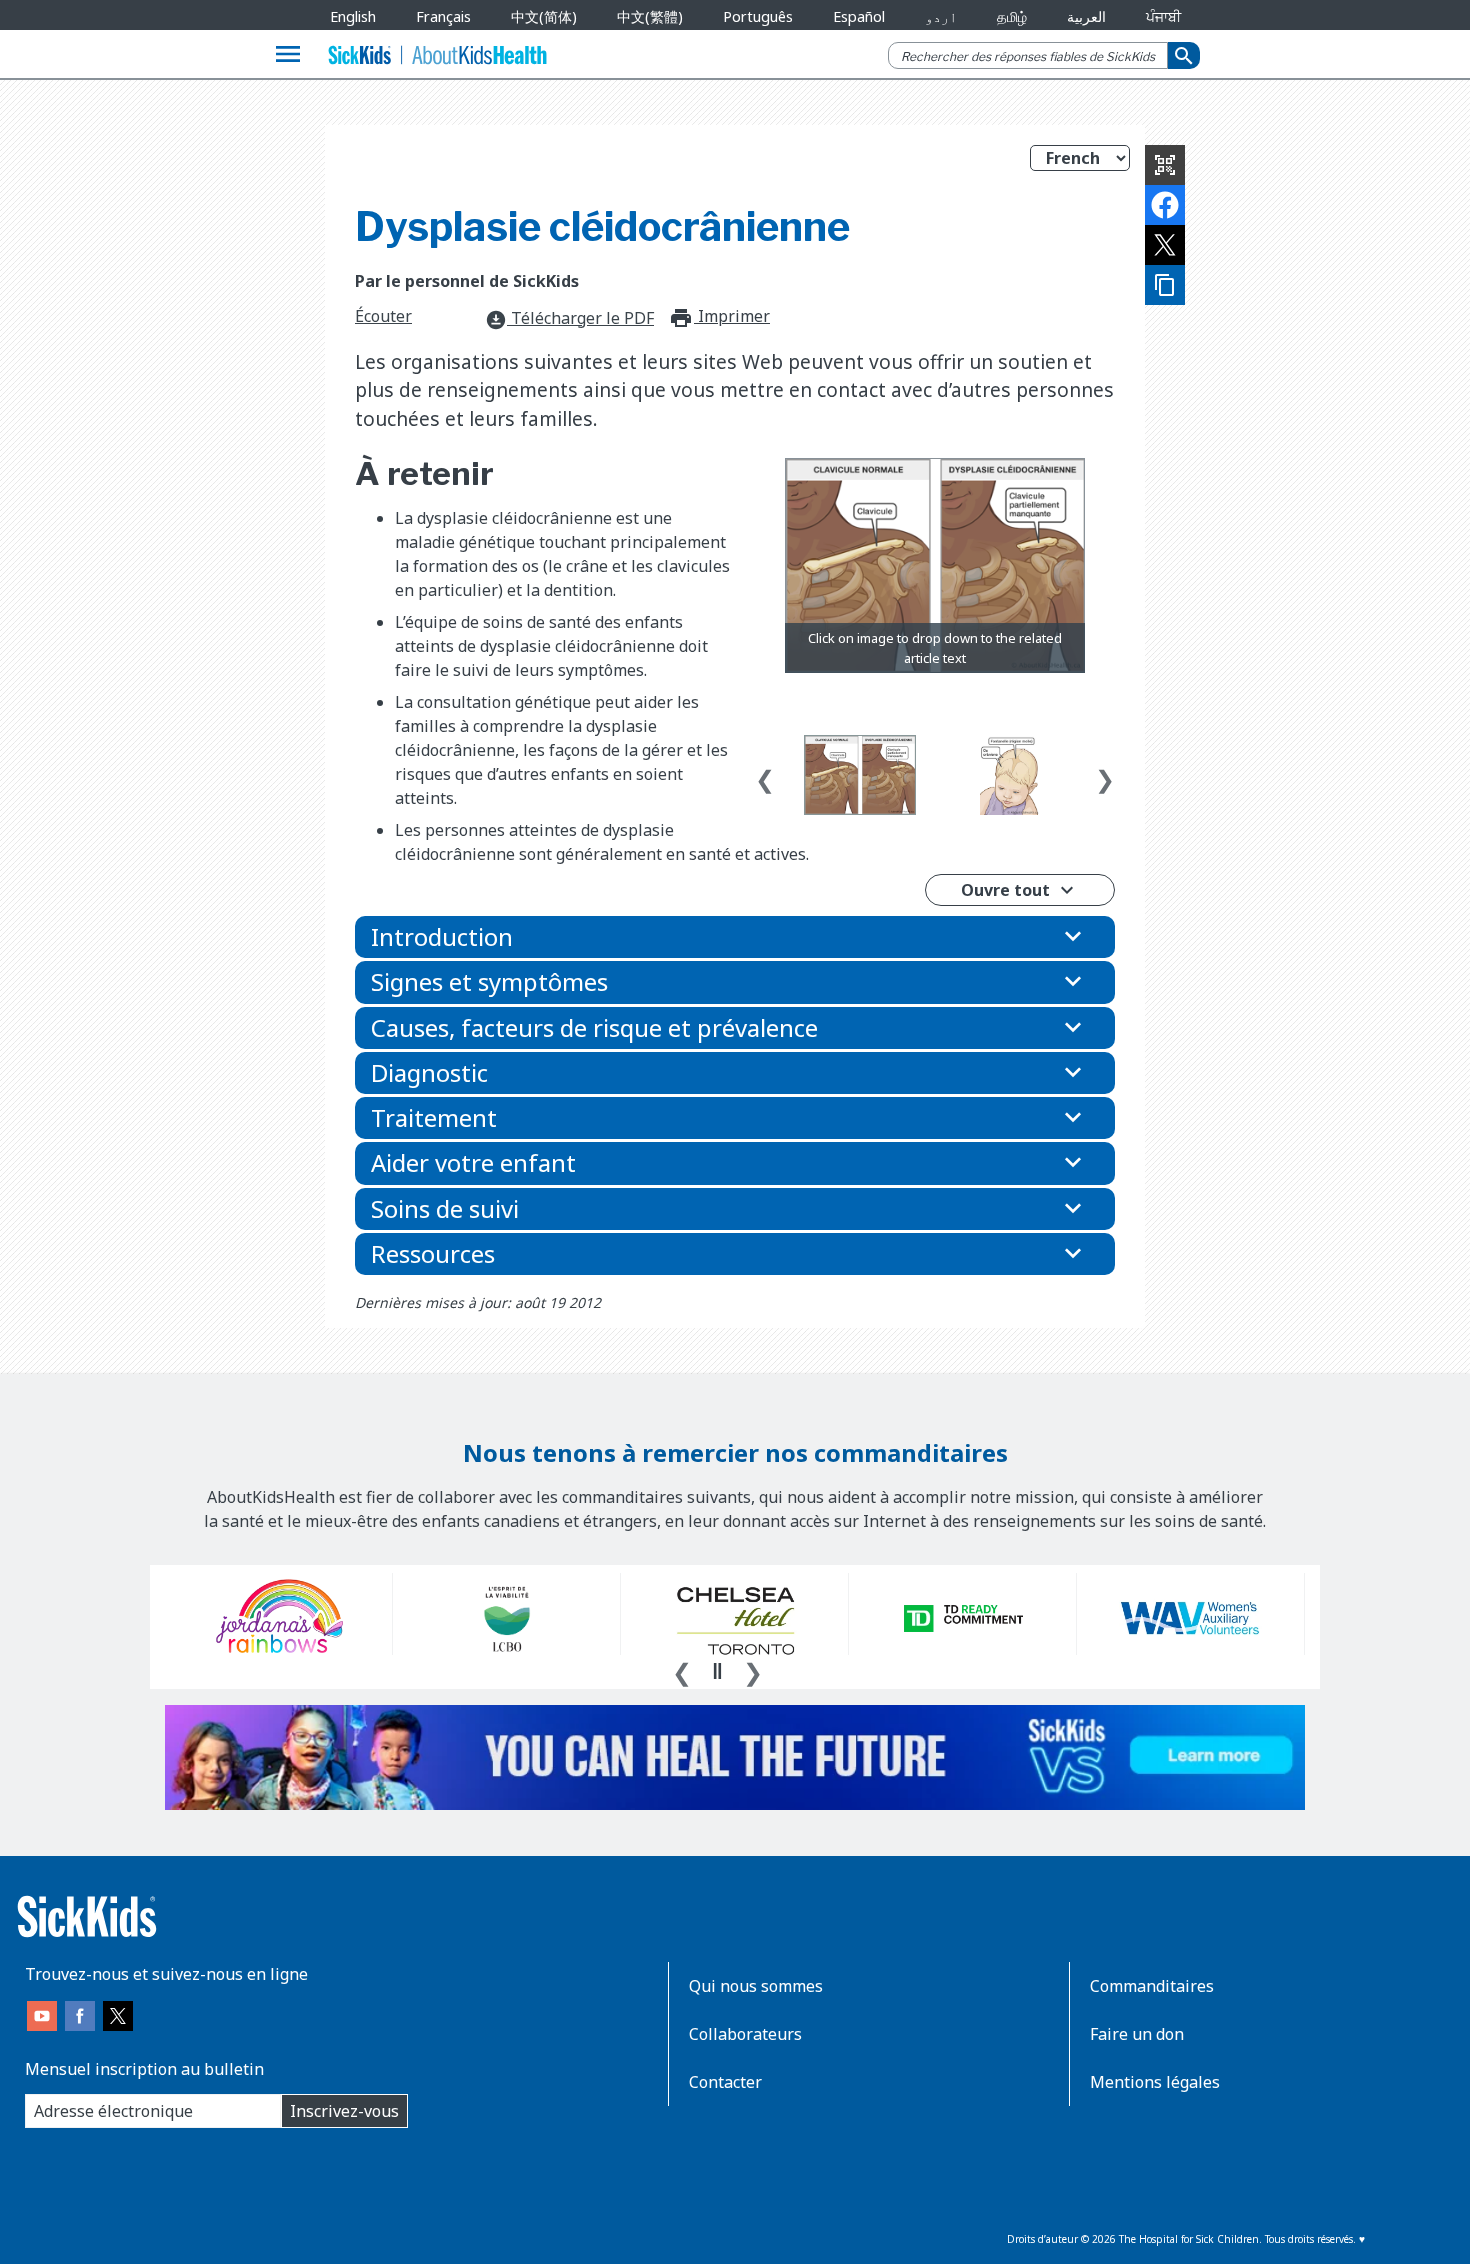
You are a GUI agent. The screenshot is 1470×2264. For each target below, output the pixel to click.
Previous (765, 775)
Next (1105, 775)
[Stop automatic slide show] (717, 1671)
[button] (735, 937)
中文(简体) (544, 16)
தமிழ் (1012, 16)
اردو (941, 16)
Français (443, 16)
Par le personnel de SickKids (467, 281)
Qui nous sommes (756, 1986)
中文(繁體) (650, 16)
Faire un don (1137, 2034)
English (353, 16)
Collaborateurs (745, 2034)
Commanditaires (1152, 1986)
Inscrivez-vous (344, 2111)
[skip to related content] (935, 565)
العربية (1086, 16)
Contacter (725, 2082)
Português (758, 16)
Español (859, 16)
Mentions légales (1155, 2082)
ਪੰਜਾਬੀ (1163, 16)
